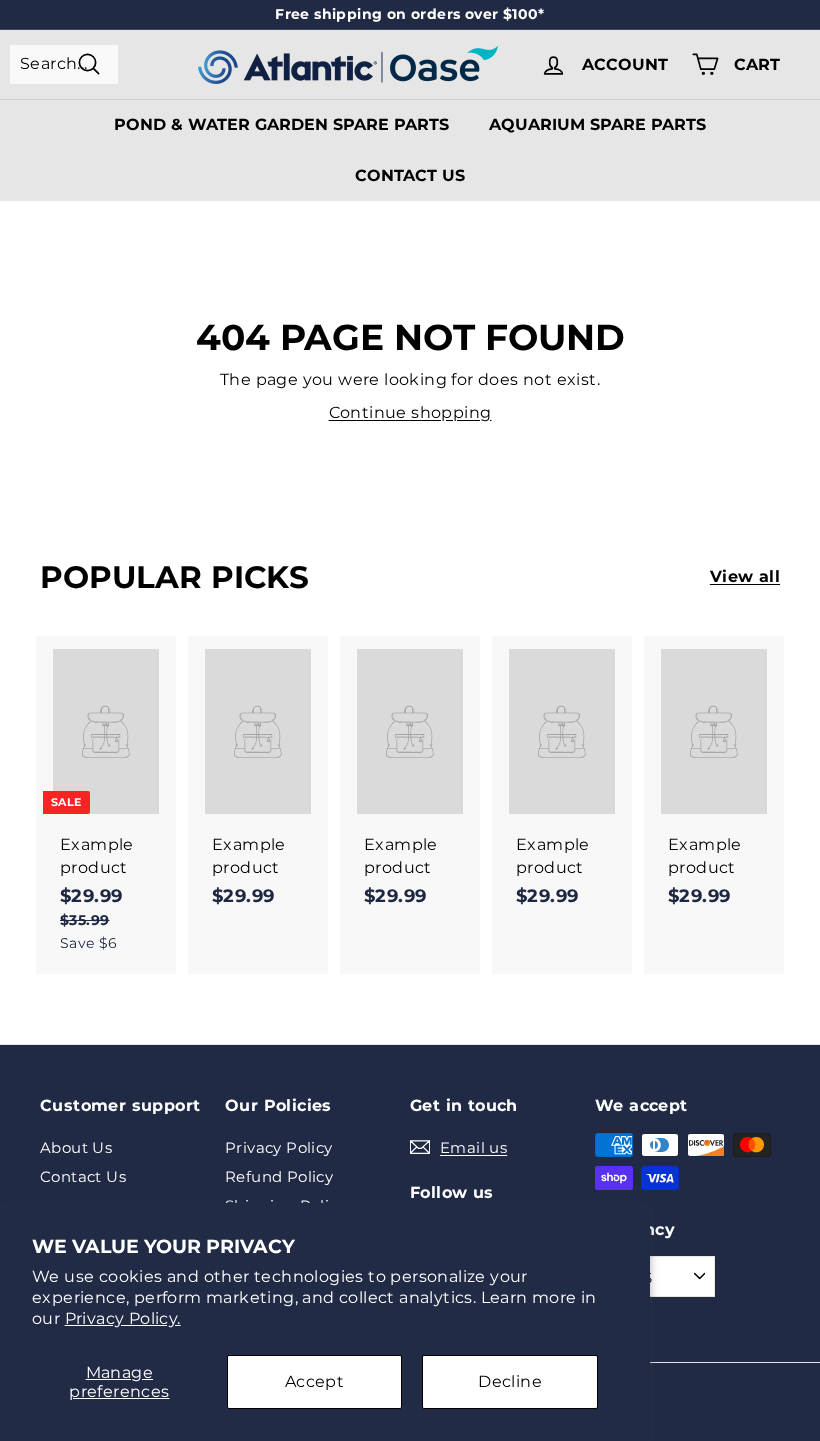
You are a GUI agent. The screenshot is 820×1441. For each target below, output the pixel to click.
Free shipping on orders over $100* (410, 14)
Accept (314, 1381)
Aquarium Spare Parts (597, 124)
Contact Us (410, 175)
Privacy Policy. (123, 1318)
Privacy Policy (279, 1147)
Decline (510, 1381)
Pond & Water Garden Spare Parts (281, 124)
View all (745, 576)
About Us (76, 1147)
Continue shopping (410, 412)
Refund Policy (279, 1176)
